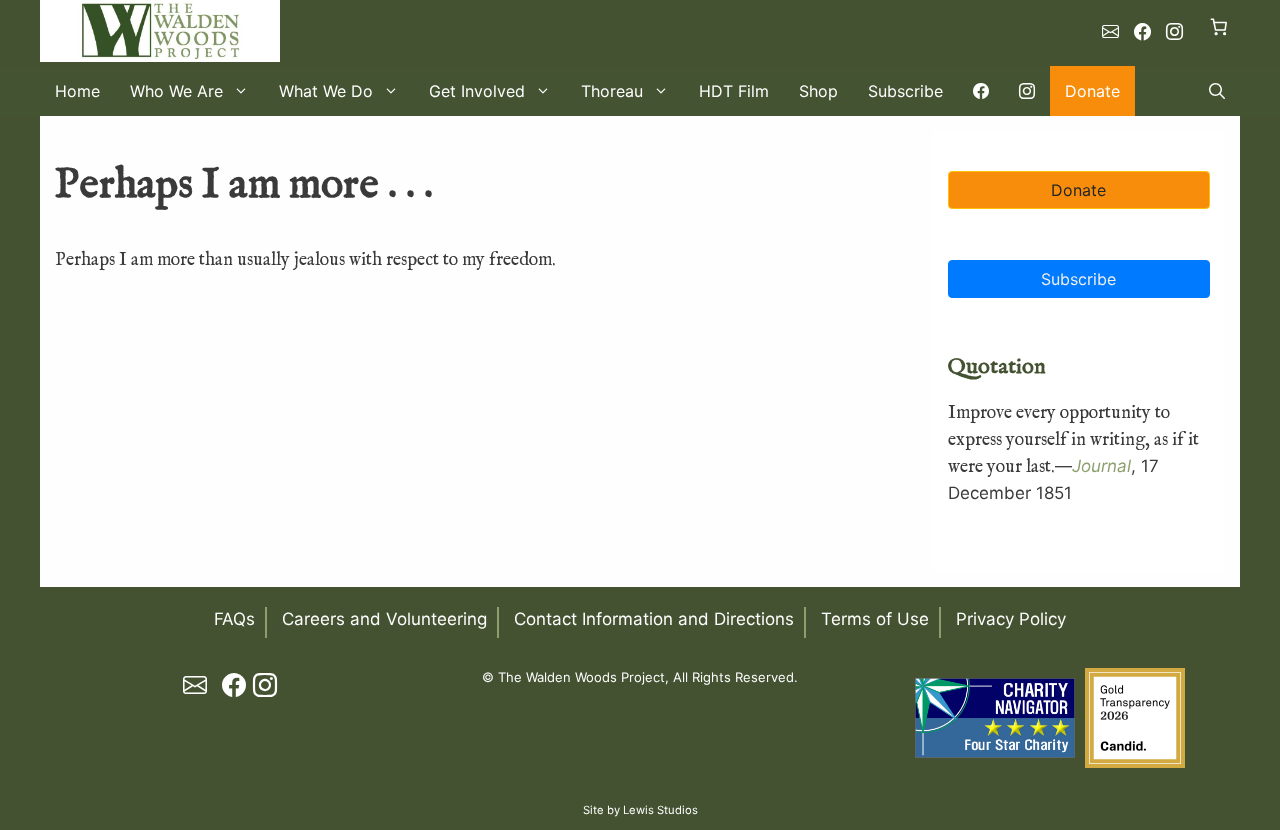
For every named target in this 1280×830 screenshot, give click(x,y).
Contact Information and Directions (654, 619)
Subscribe (905, 91)
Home (77, 91)
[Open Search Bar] (1217, 91)
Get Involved (477, 91)
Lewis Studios (660, 810)
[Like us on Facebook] (1142, 32)
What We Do (326, 91)
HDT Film (734, 91)
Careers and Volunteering (384, 619)
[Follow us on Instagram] (1174, 32)
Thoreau (612, 91)
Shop (818, 91)
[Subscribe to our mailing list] (1110, 32)
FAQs (234, 619)
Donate (1092, 91)
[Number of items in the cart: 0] (1219, 26)
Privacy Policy (1011, 619)
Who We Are (176, 91)
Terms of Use (875, 619)
